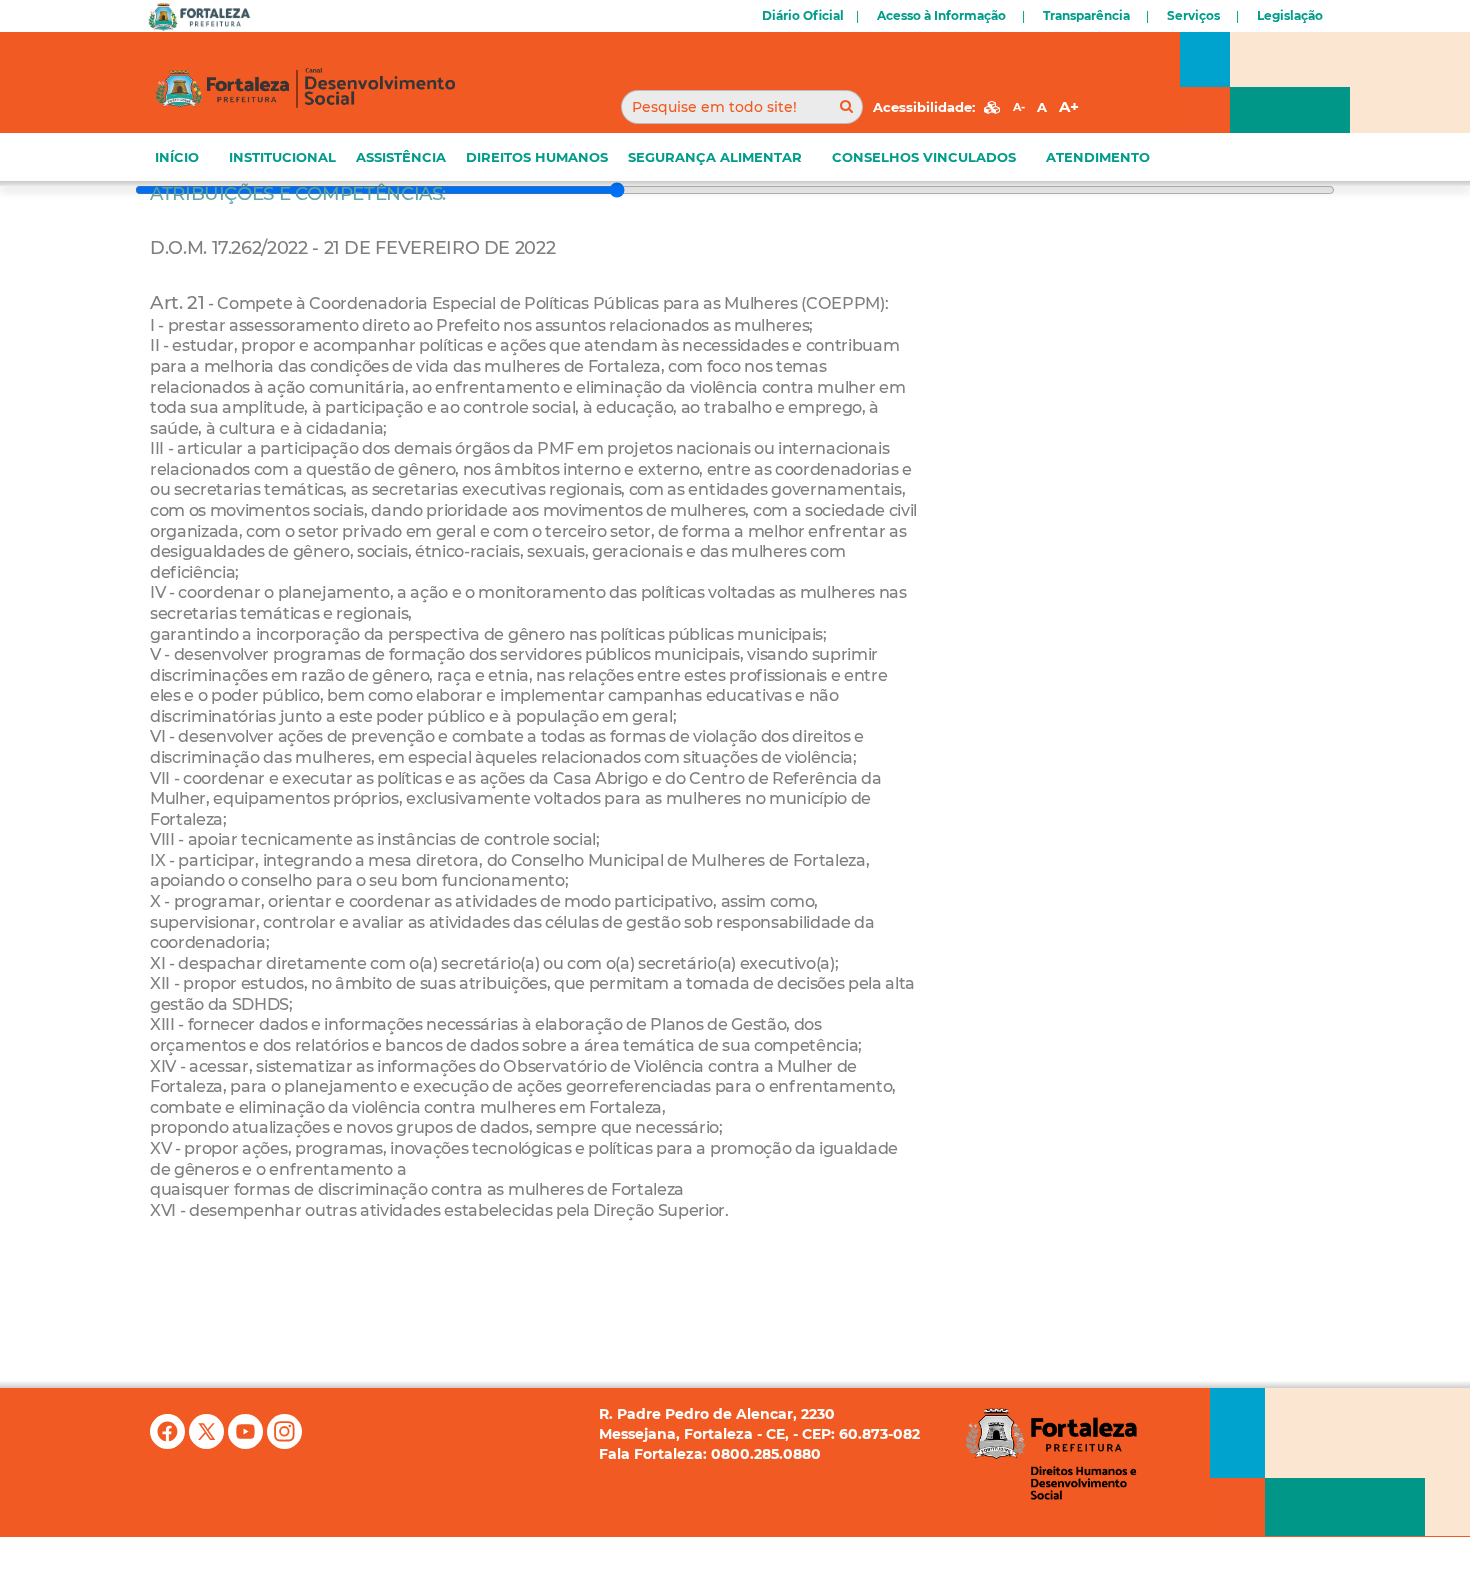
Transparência (1086, 15)
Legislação (1290, 15)
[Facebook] (169, 1431)
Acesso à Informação (941, 15)
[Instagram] (284, 1431)
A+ (1069, 106)
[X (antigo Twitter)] (208, 1431)
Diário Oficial (803, 15)
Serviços (1193, 15)
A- (1019, 107)
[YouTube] (247, 1431)
